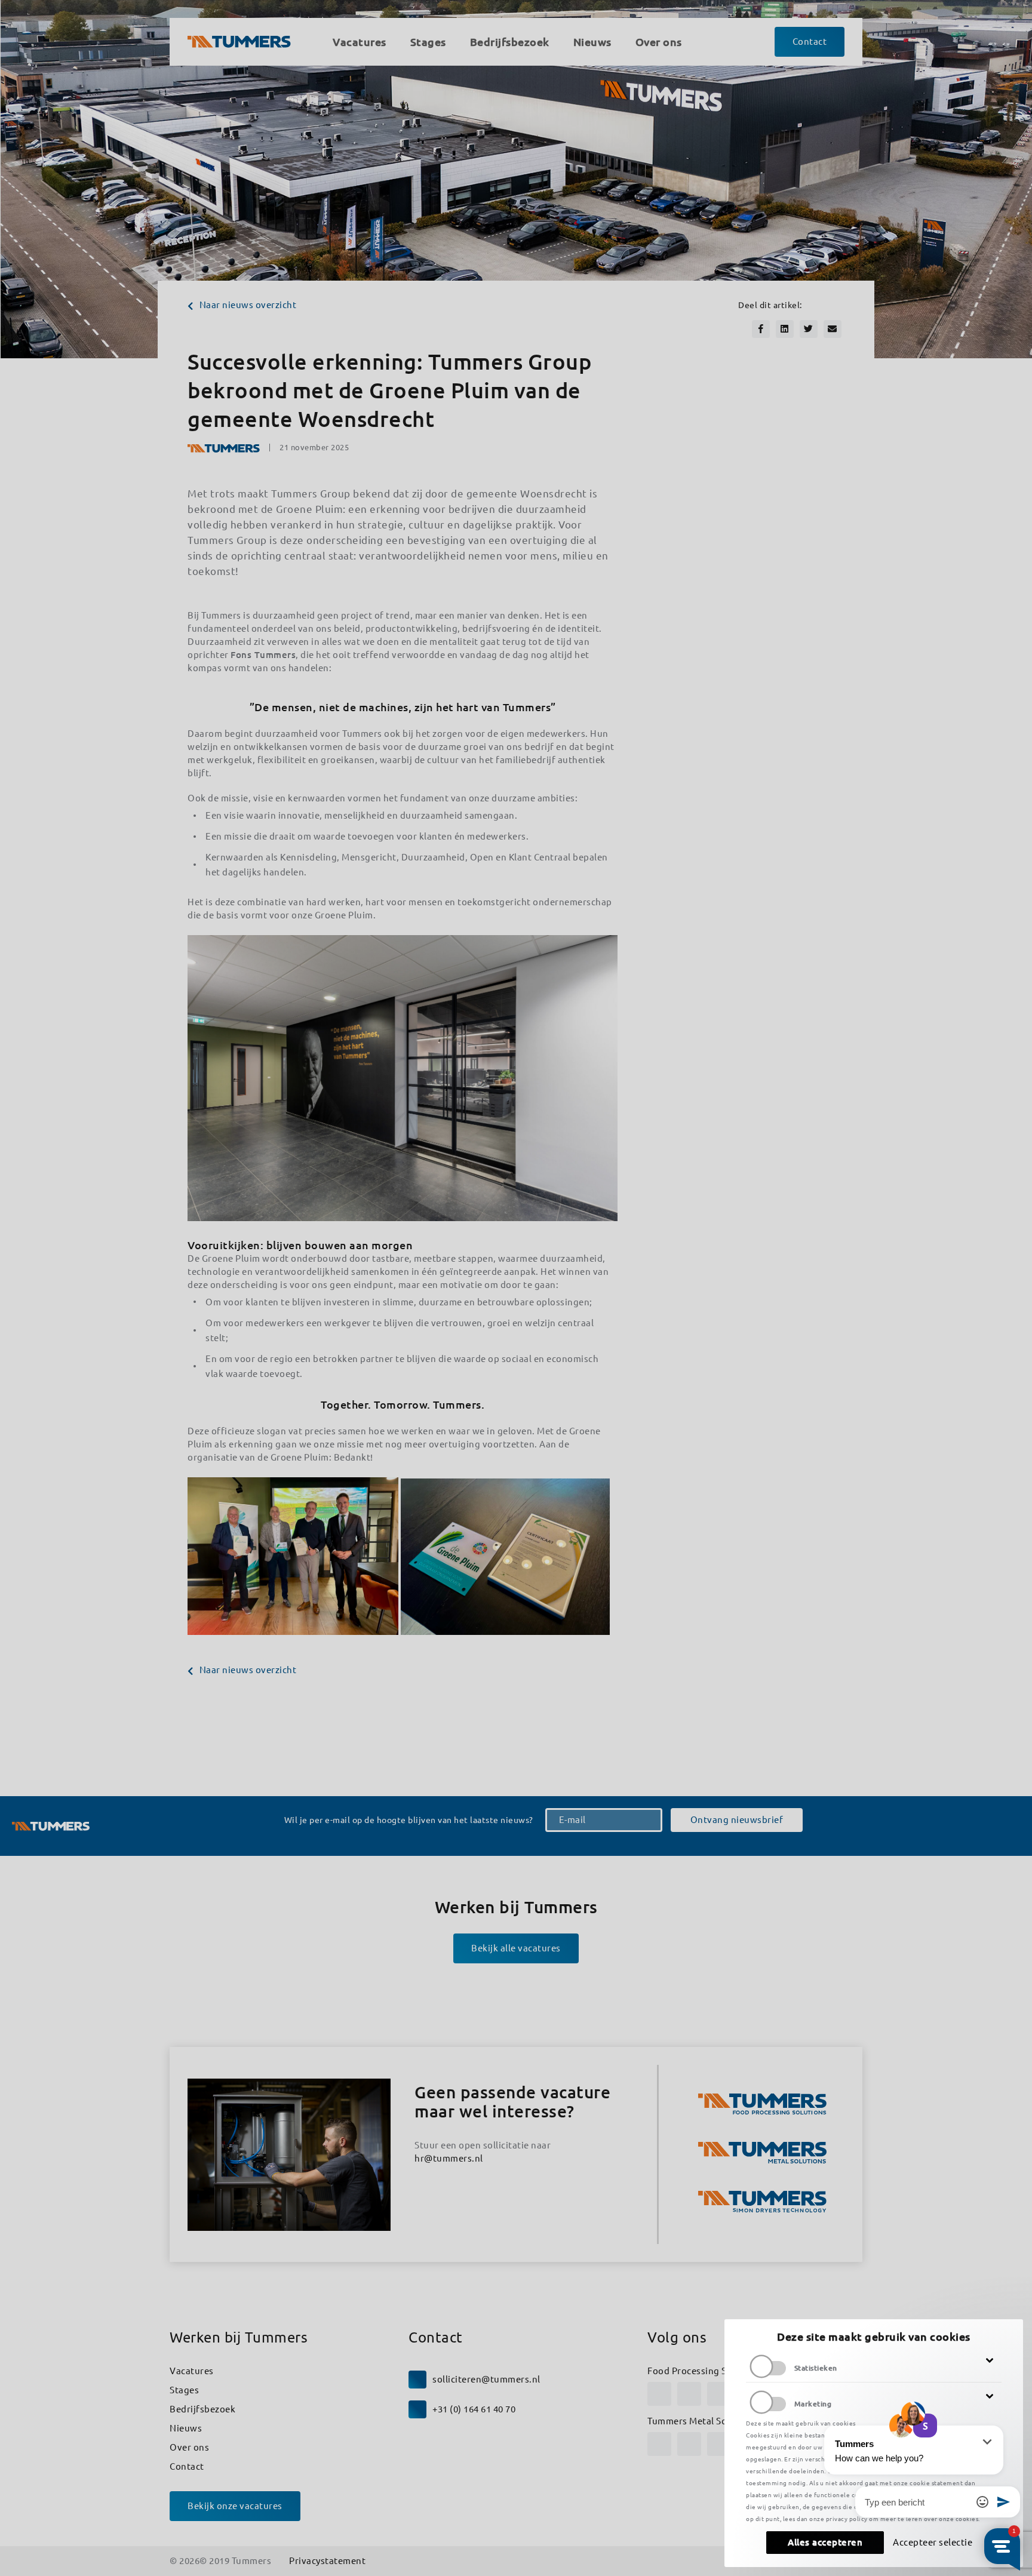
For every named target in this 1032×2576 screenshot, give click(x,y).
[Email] (833, 329)
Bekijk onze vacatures (235, 2506)
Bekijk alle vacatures (516, 1948)
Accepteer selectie (933, 2542)
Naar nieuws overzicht (248, 305)
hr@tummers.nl (449, 2158)
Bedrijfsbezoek (202, 2409)
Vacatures (192, 2371)
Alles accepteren (825, 2542)
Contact (187, 2466)
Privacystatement (327, 2561)
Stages (184, 2390)
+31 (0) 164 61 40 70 (474, 2409)
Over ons (189, 2447)
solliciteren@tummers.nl (486, 2379)
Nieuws (186, 2428)
